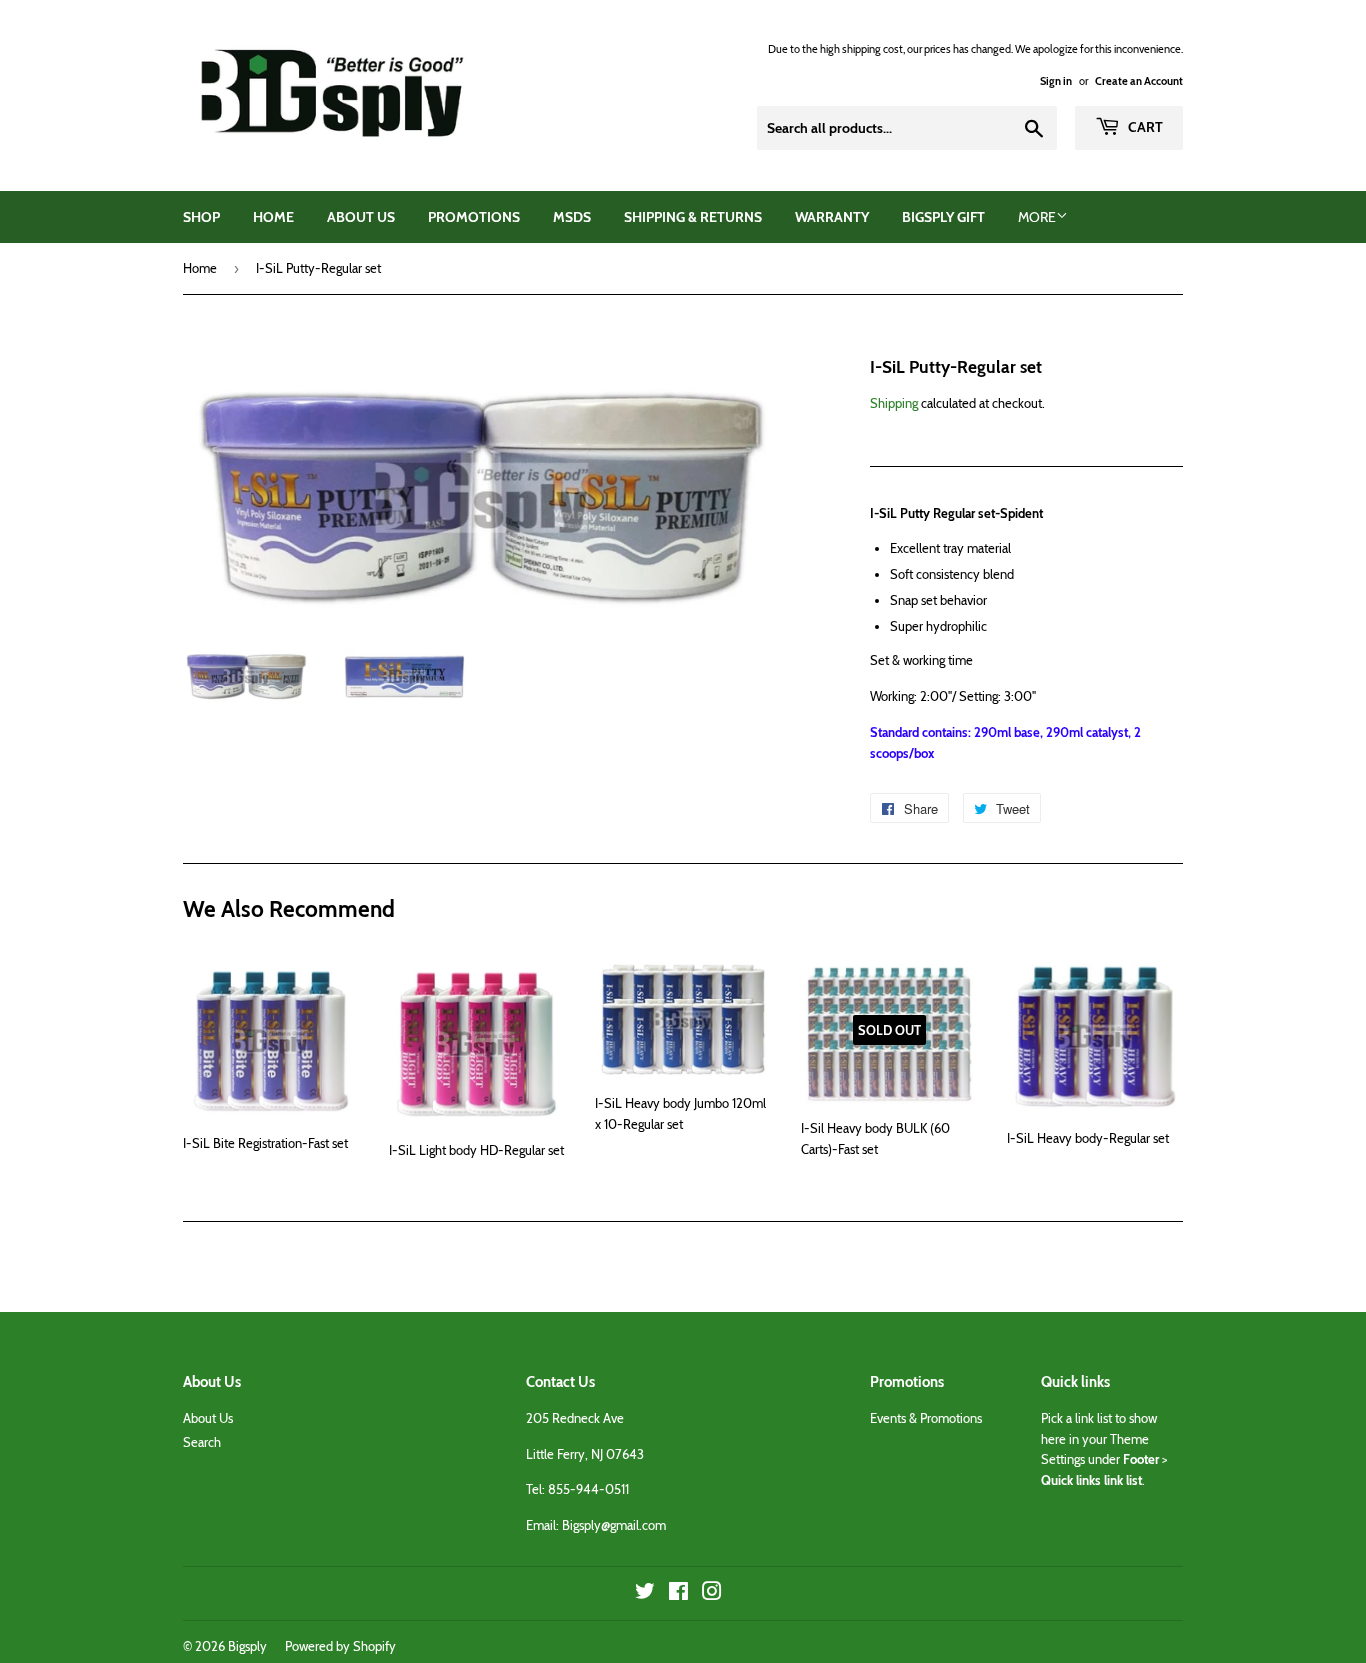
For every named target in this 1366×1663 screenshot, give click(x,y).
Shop (201, 217)
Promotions (474, 217)
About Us (361, 217)
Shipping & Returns (693, 217)
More (1037, 217)
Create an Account (1139, 81)
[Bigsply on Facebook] (678, 1594)
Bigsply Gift (943, 217)
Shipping (894, 403)
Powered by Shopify (340, 1646)
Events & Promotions (926, 1418)
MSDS (572, 217)
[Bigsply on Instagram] (712, 1594)
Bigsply (247, 1646)
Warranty (832, 217)
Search (202, 1442)
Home (273, 217)
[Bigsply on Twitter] (645, 1594)
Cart (1144, 127)
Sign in (1056, 81)
